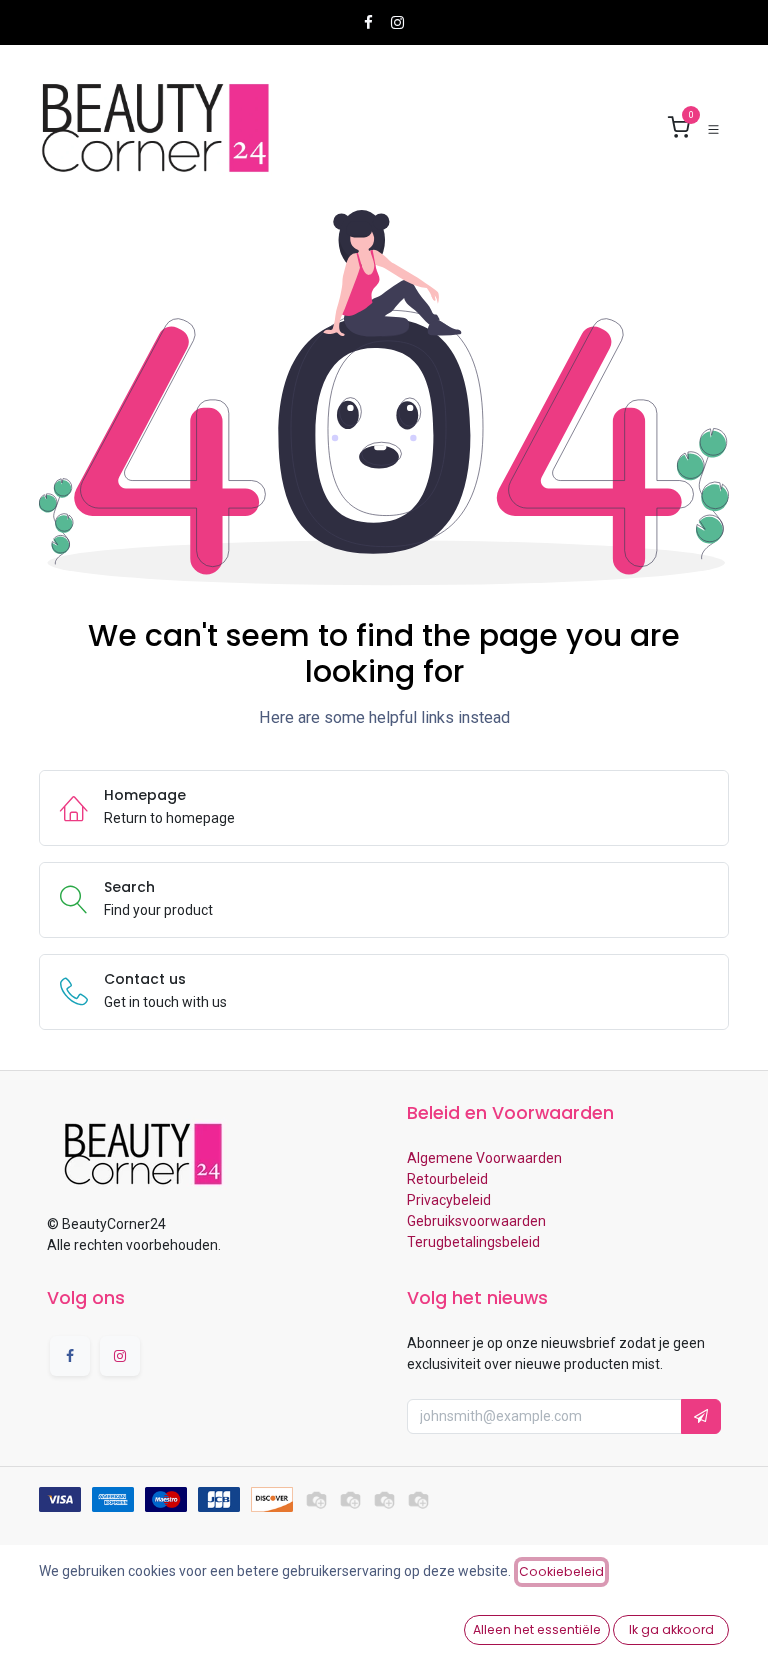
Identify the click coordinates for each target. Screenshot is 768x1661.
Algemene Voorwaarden (484, 1158)
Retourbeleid (447, 1179)
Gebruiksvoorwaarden (476, 1221)
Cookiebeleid (561, 1571)
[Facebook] (368, 22)
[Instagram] (397, 22)
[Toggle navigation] (713, 128)
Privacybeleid (449, 1200)
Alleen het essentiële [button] (537, 1629)
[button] (701, 1416)
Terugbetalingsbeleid (473, 1242)
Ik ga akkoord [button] (671, 1629)
